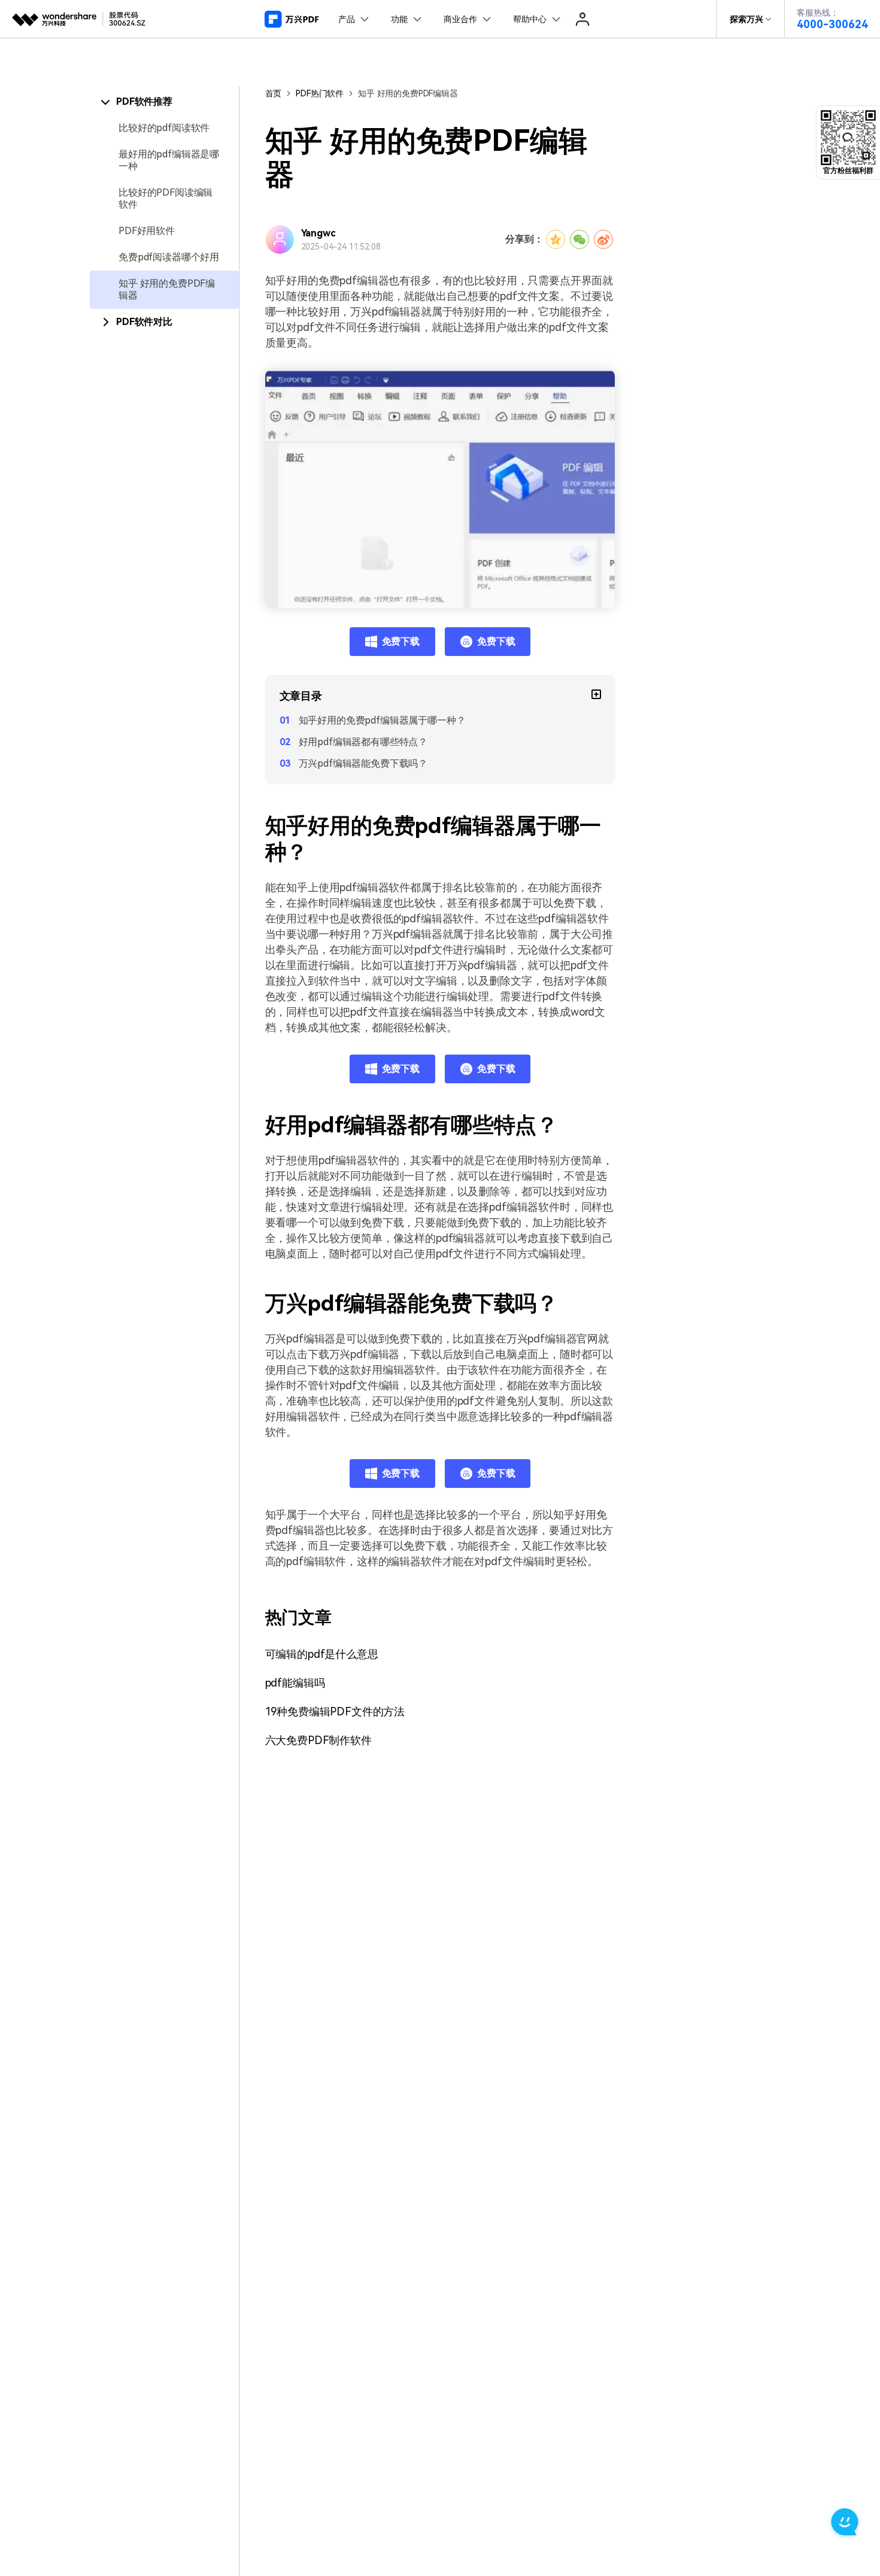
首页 (274, 93)
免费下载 (401, 641)
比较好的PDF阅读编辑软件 (166, 198)
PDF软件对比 (144, 322)
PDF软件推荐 (144, 101)
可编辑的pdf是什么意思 (322, 1654)
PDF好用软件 (147, 231)
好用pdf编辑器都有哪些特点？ (363, 742)
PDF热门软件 (320, 93)
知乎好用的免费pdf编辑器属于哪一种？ (382, 720)
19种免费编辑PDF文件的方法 (335, 1711)
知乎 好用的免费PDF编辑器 (167, 289)
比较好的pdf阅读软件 (164, 128)
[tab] (164, 102)
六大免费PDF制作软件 (318, 1740)
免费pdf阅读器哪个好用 (169, 257)
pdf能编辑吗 (295, 1683)
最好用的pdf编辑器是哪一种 (169, 160)
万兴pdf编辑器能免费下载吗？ (363, 763)
